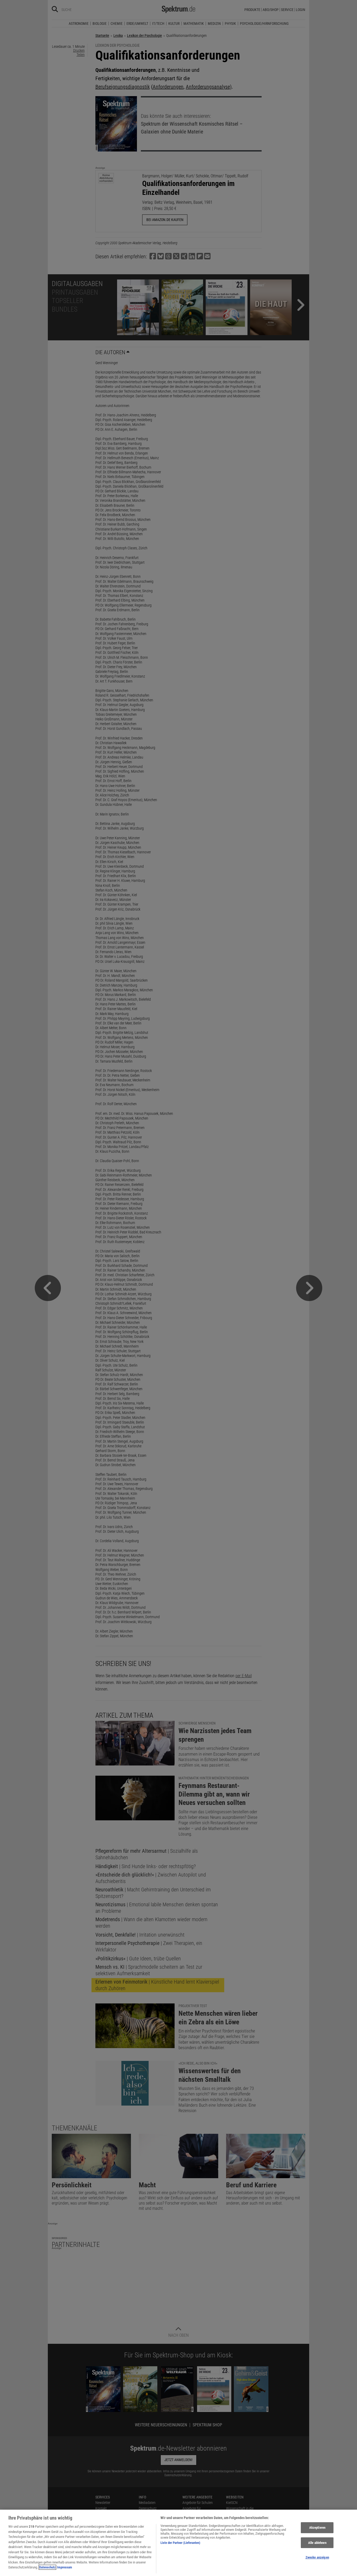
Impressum (65, 2567)
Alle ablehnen (317, 2543)
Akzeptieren (317, 2528)
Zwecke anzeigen (317, 2558)
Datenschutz (47, 2567)
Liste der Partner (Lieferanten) (180, 2543)
